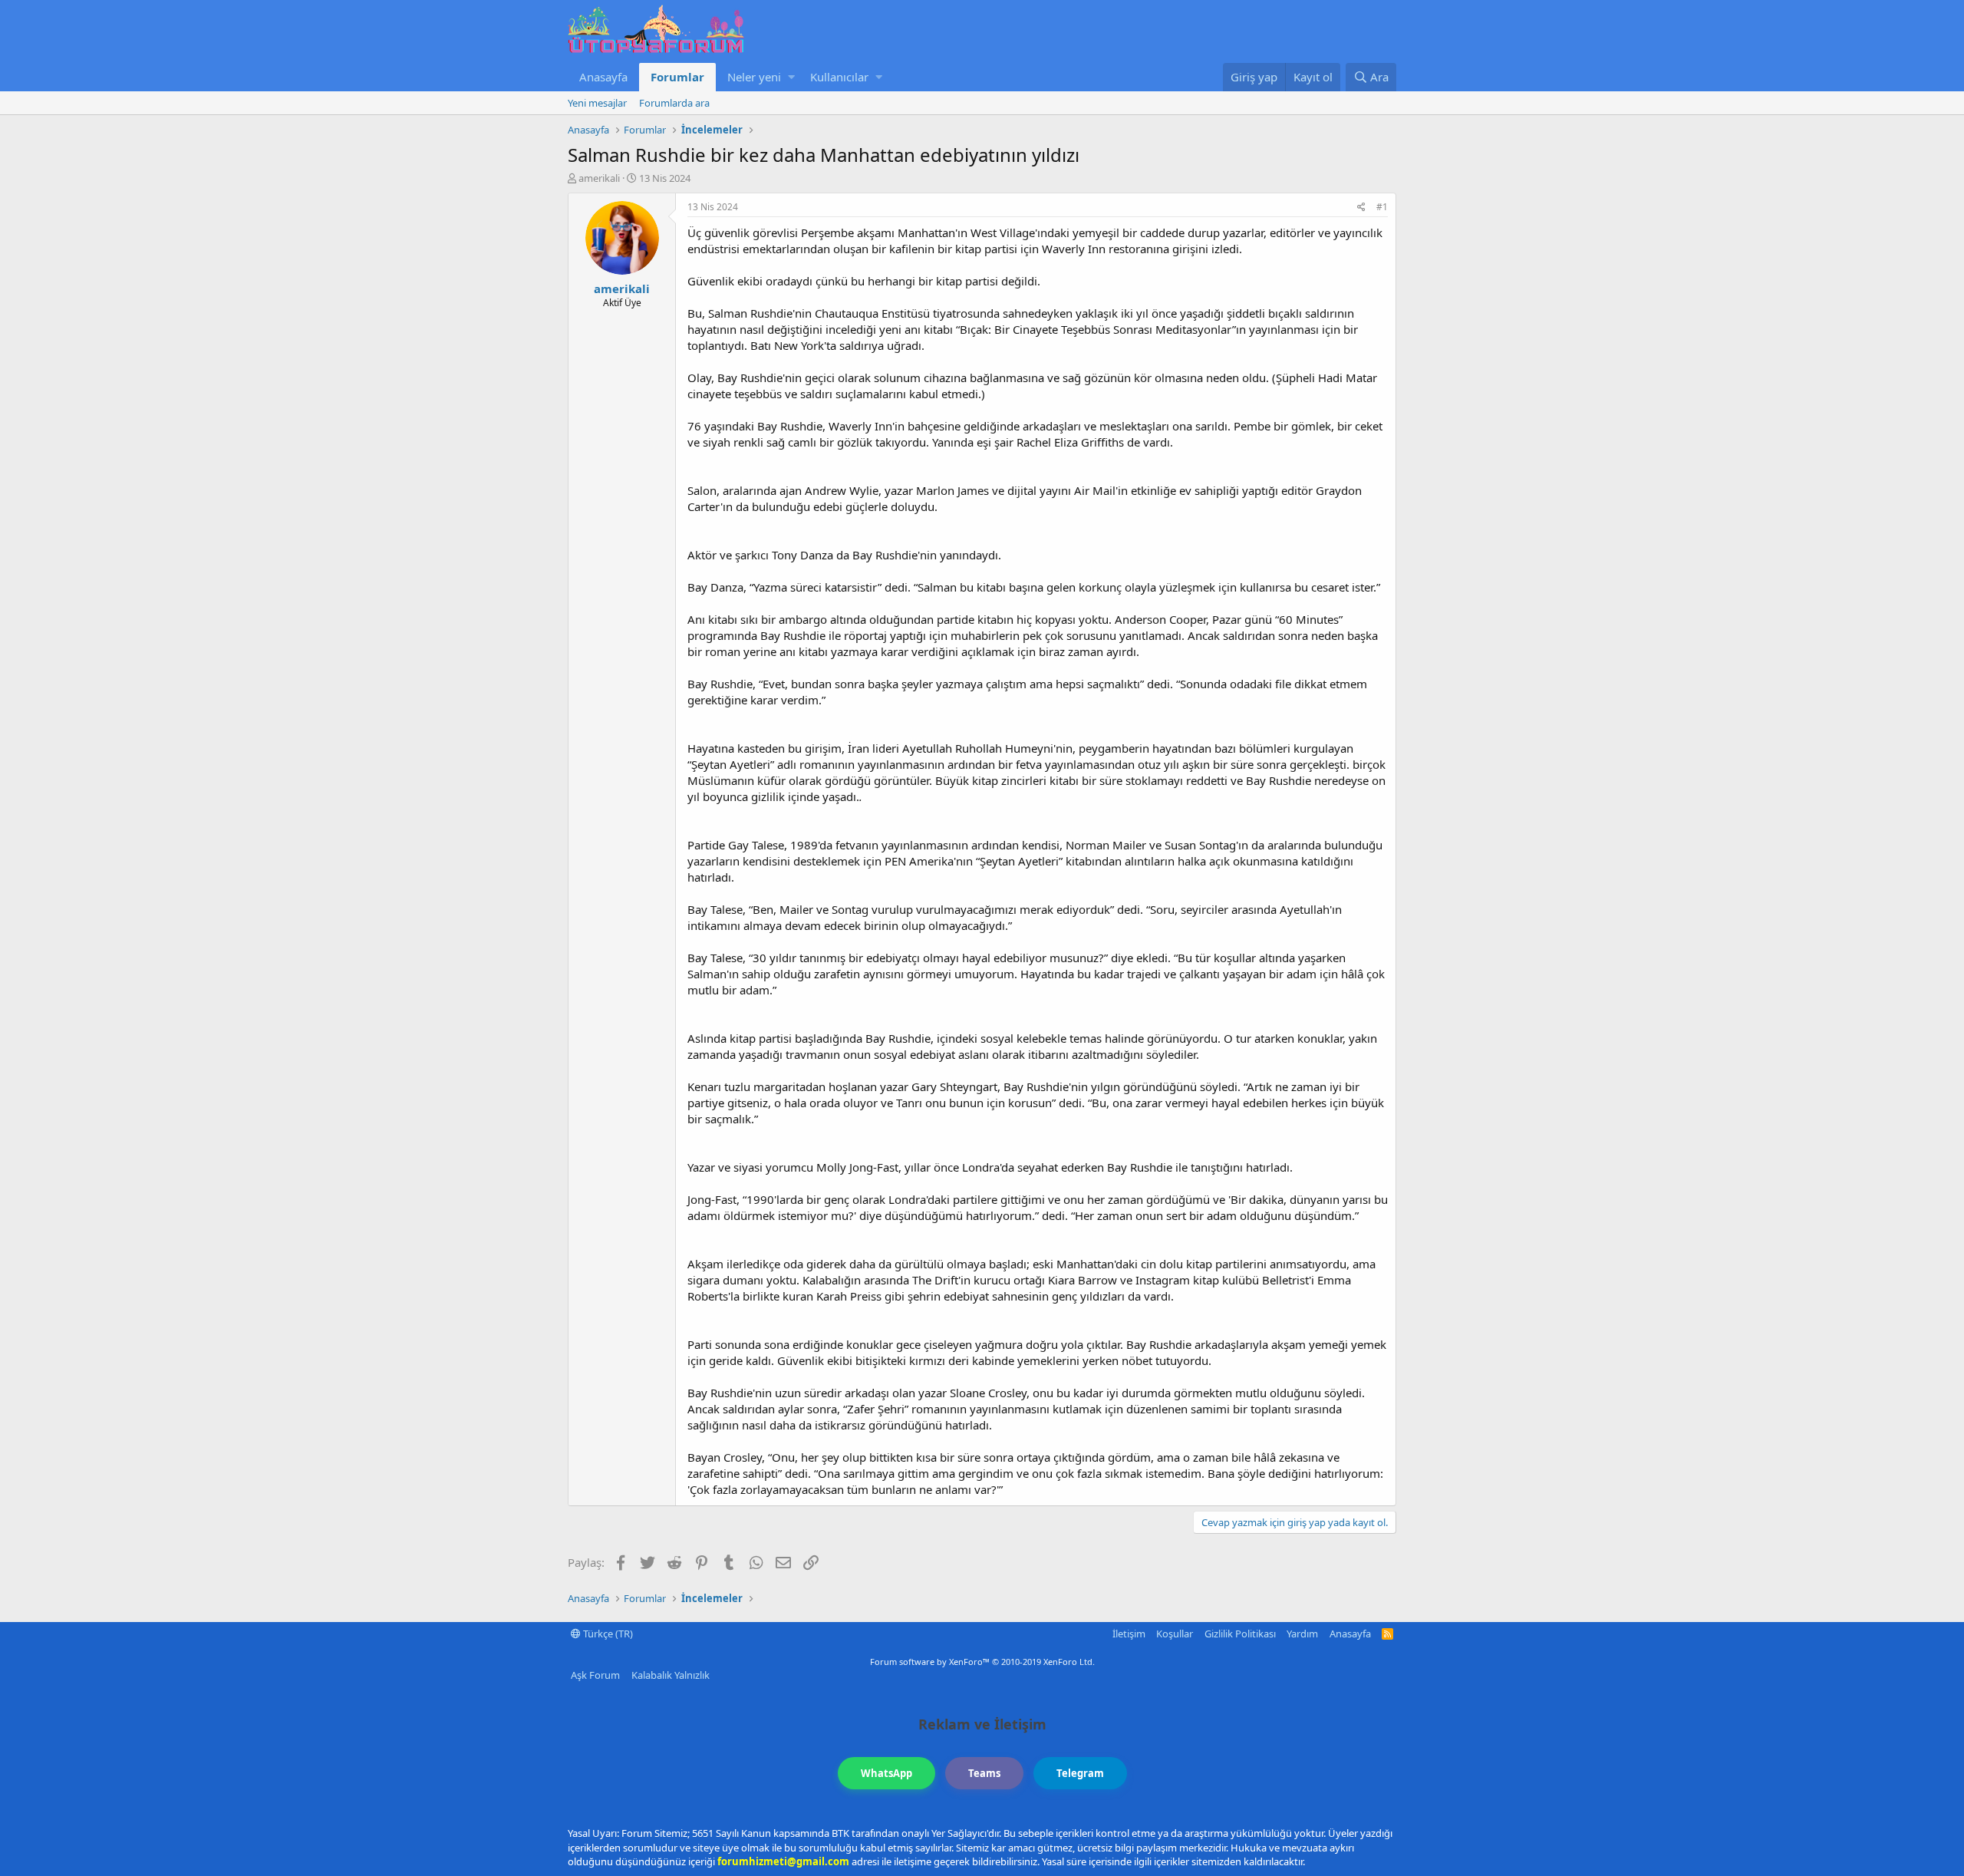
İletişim (1129, 1634)
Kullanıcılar (839, 77)
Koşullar (1175, 1634)
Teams (984, 1773)
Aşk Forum (595, 1675)
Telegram (1080, 1773)
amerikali (599, 178)
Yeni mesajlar (597, 103)
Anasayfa (603, 77)
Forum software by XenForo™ (982, 1662)
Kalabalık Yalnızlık (671, 1675)
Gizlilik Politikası (1240, 1634)
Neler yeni (754, 77)
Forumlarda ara (674, 103)
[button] (791, 77)
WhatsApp (886, 1773)
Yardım (1302, 1634)
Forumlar (677, 77)
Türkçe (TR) (607, 1634)
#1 (1382, 207)
